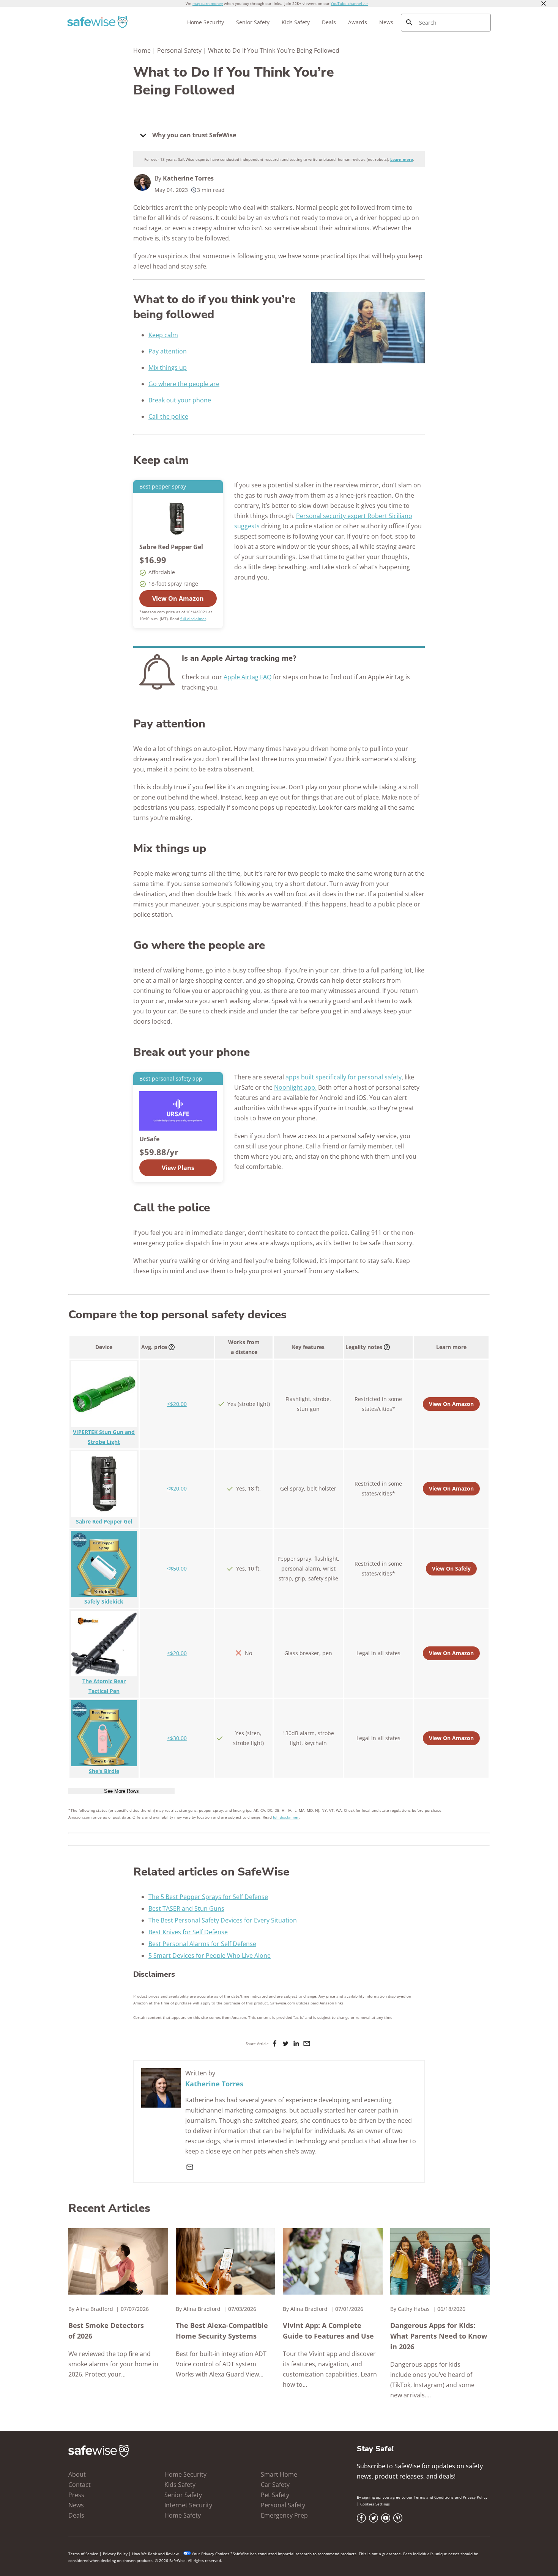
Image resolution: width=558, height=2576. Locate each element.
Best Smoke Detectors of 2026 (106, 2331)
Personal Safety (179, 50)
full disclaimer (193, 619)
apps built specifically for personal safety (344, 1077)
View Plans (178, 1168)
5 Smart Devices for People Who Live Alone (210, 1956)
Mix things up (168, 368)
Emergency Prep (284, 2515)
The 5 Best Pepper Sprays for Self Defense (208, 1897)
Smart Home (279, 2474)
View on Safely (451, 1568)
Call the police (168, 416)
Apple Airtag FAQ (247, 677)
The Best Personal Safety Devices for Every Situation (223, 1920)
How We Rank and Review (155, 2554)
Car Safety (275, 2485)
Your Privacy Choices (210, 2554)
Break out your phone (180, 400)
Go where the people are (184, 384)
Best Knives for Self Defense (188, 1932)
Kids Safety (296, 22)
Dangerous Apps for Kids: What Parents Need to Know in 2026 (439, 2336)
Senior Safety (253, 22)
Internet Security (188, 2505)
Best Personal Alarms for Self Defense (202, 1944)
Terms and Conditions (434, 2497)
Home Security (206, 22)
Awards (358, 22)
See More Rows (121, 1791)
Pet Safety (275, 2495)
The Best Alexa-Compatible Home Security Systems (222, 2331)
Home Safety (183, 2515)
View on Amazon (178, 598)
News (386, 22)
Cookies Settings (375, 2504)
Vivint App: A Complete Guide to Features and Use (328, 2331)
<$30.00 (177, 1738)
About (77, 2474)
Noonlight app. (295, 1087)
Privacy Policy (475, 2497)
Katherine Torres (188, 178)
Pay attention (168, 351)
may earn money (208, 3)
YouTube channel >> (349, 3)
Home (142, 50)
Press (76, 2495)
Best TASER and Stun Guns (186, 1908)
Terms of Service (83, 2554)
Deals (329, 22)
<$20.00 (177, 1404)
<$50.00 (177, 1568)
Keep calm (163, 335)
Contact (80, 2485)
